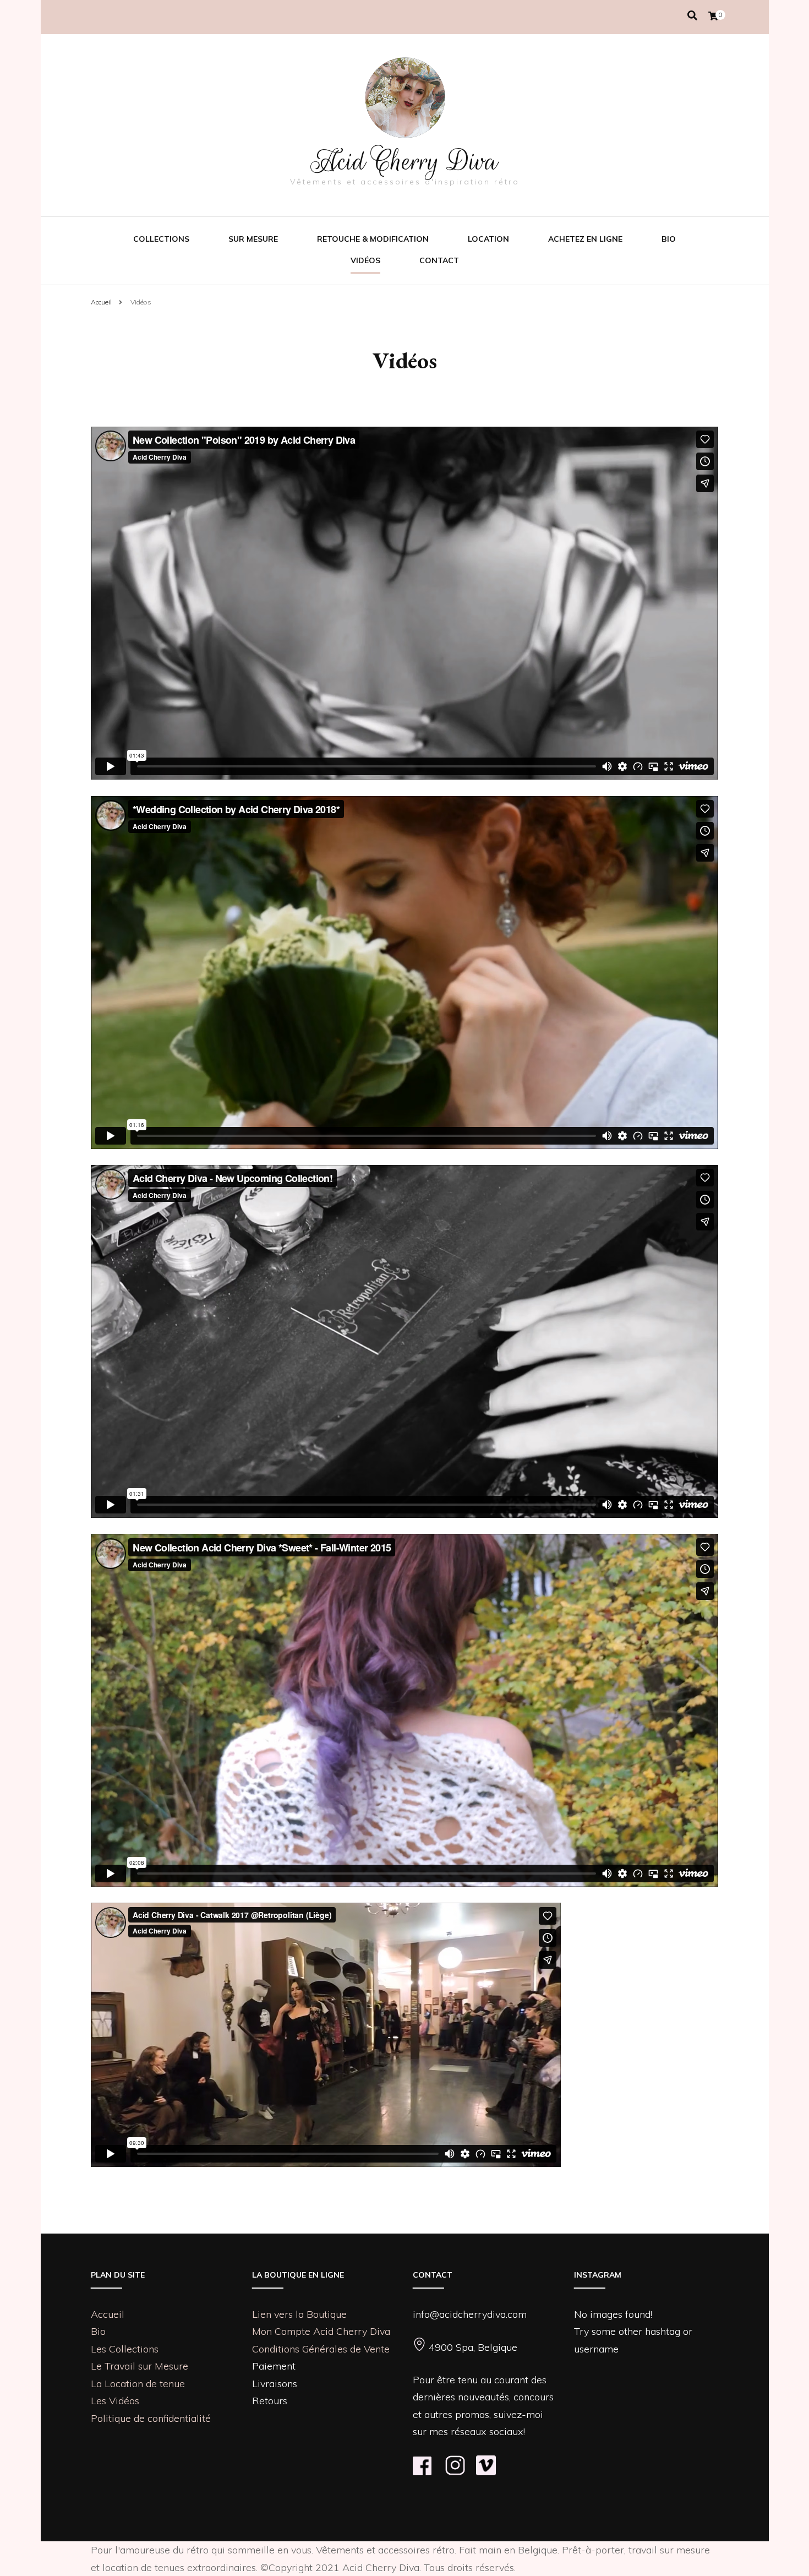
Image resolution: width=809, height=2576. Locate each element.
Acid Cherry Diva (404, 161)
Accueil (108, 2314)
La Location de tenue (138, 2384)
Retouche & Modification (373, 239)
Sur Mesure (253, 239)
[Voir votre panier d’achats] (713, 16)
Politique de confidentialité (151, 2418)
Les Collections (125, 2349)
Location (488, 239)
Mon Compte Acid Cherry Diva (321, 2331)
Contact (439, 260)
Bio (669, 239)
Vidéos (365, 260)
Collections (161, 239)
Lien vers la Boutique (299, 2314)
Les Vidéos (115, 2401)
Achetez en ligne (585, 239)
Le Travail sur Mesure (140, 2366)
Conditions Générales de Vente (321, 2349)
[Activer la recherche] (692, 16)
